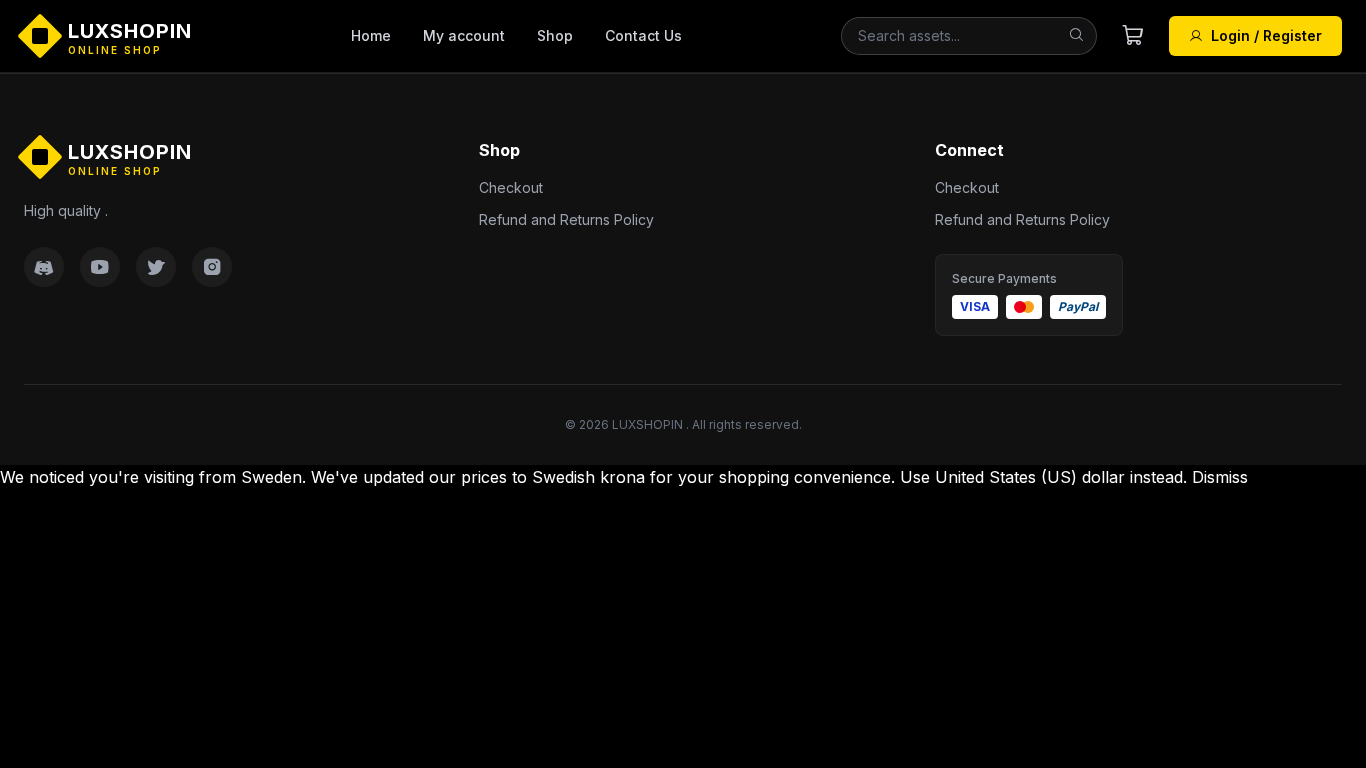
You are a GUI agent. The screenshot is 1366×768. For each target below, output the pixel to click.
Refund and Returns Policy (566, 219)
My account (464, 35)
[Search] (1076, 36)
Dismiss (1220, 477)
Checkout (511, 187)
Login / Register (1266, 35)
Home (371, 35)
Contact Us (643, 35)
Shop (555, 35)
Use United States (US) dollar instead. (1043, 477)
